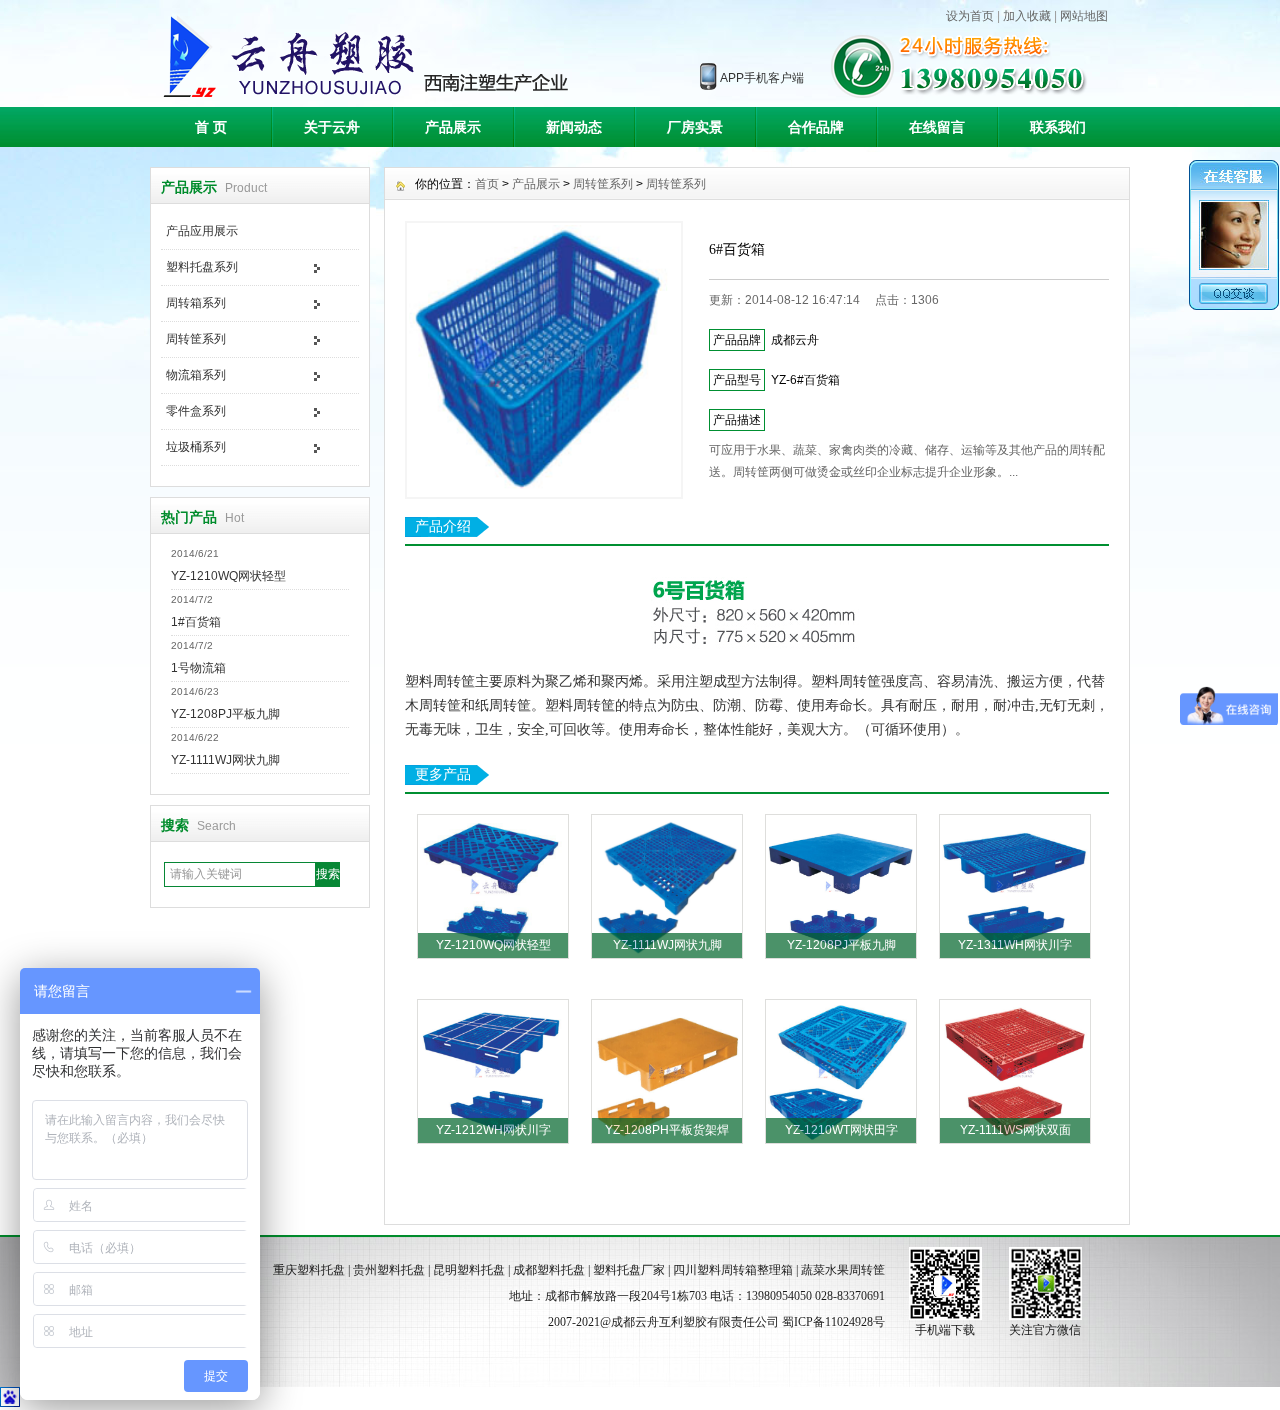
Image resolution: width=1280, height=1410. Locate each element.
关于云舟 (332, 127)
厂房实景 (695, 127)
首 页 (211, 127)
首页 (487, 184)
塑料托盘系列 (202, 267)
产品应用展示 (202, 231)
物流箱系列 (196, 375)
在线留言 (937, 127)
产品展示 (453, 127)
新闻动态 (574, 127)
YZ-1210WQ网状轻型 (228, 576)
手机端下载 (945, 1330)
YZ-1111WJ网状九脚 (225, 760)
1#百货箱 (196, 622)
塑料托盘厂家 (629, 1270)
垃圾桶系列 (196, 447)
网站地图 (1084, 16)
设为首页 (970, 16)
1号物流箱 (198, 668)
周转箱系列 (196, 303)
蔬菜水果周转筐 (843, 1270)
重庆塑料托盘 (309, 1270)
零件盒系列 (196, 411)
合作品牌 (816, 127)
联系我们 (1058, 127)
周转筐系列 (196, 339)
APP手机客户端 (762, 78)
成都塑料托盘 (549, 1270)
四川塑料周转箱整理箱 (733, 1270)
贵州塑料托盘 (389, 1270)
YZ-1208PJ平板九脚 (225, 714)
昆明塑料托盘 (469, 1270)
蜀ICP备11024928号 (833, 1322)
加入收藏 (1027, 16)
